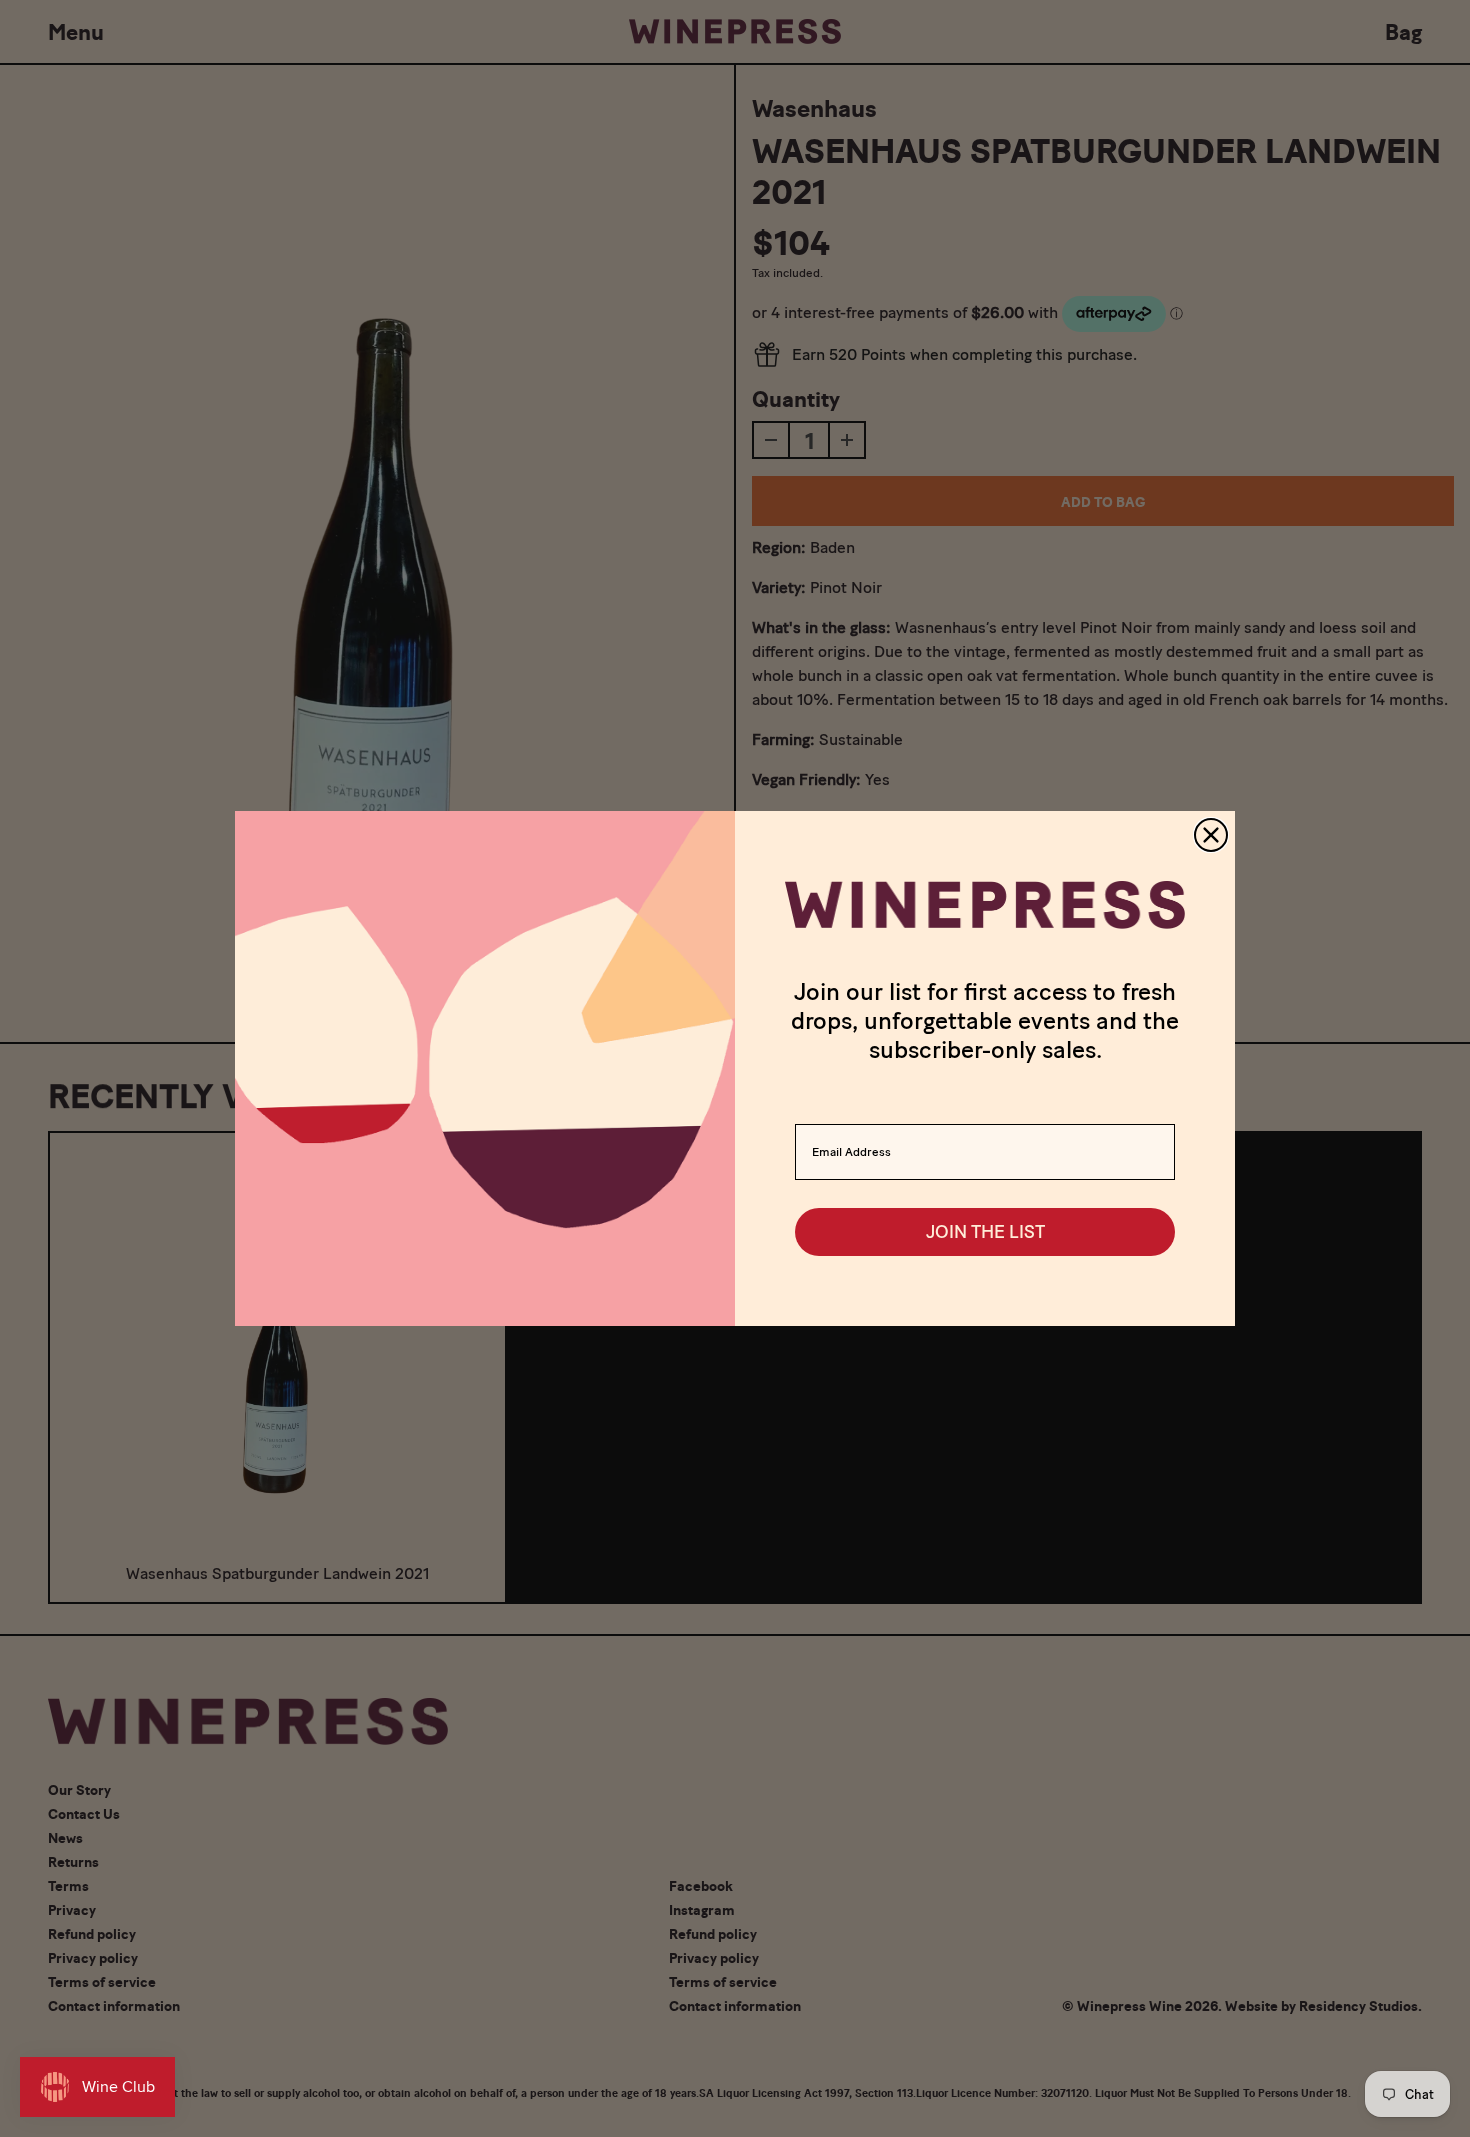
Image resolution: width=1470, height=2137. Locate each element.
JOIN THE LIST (985, 1232)
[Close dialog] (1211, 835)
